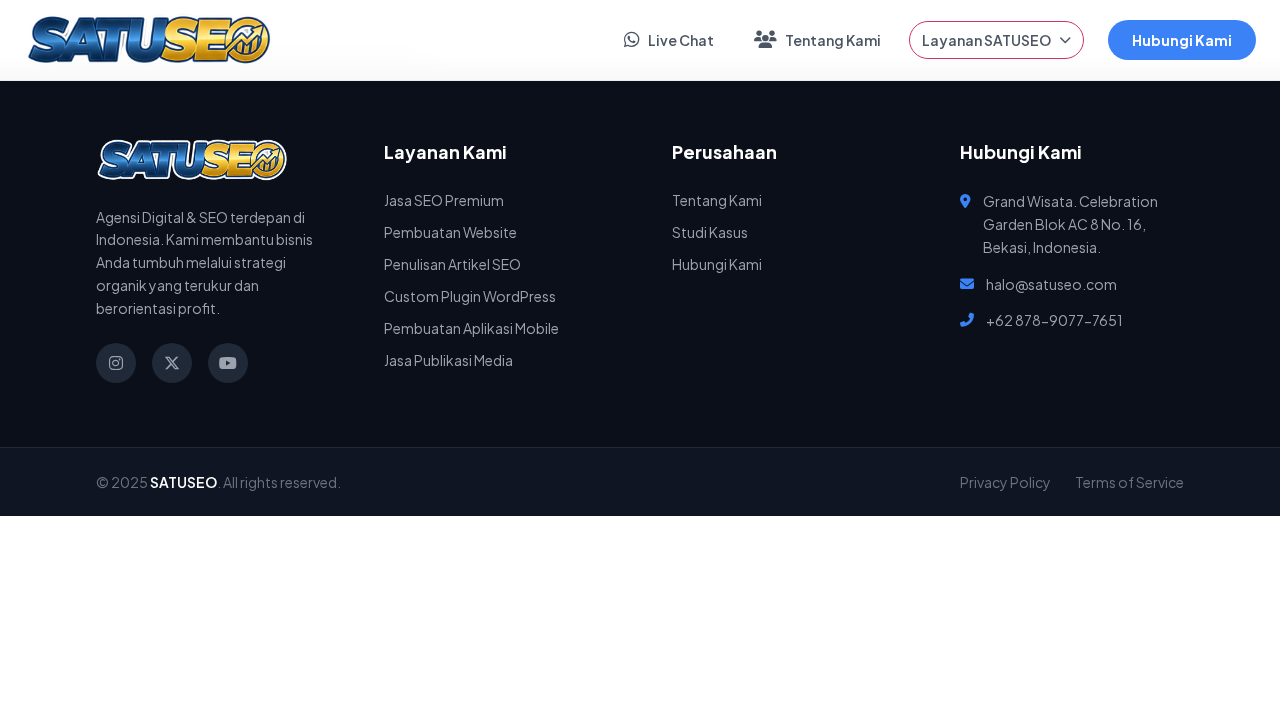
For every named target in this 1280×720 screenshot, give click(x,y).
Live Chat (681, 40)
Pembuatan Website (450, 232)
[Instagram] (116, 363)
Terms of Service (1129, 482)
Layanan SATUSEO (986, 40)
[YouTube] (228, 363)
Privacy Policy (1005, 482)
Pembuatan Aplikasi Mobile (471, 328)
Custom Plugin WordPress (470, 296)
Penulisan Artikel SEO (452, 264)
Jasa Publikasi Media (448, 360)
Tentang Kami (833, 40)
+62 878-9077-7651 (1054, 320)
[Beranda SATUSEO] (149, 40)
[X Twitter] (172, 363)
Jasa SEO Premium (444, 200)
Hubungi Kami (1182, 40)
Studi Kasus (710, 232)
